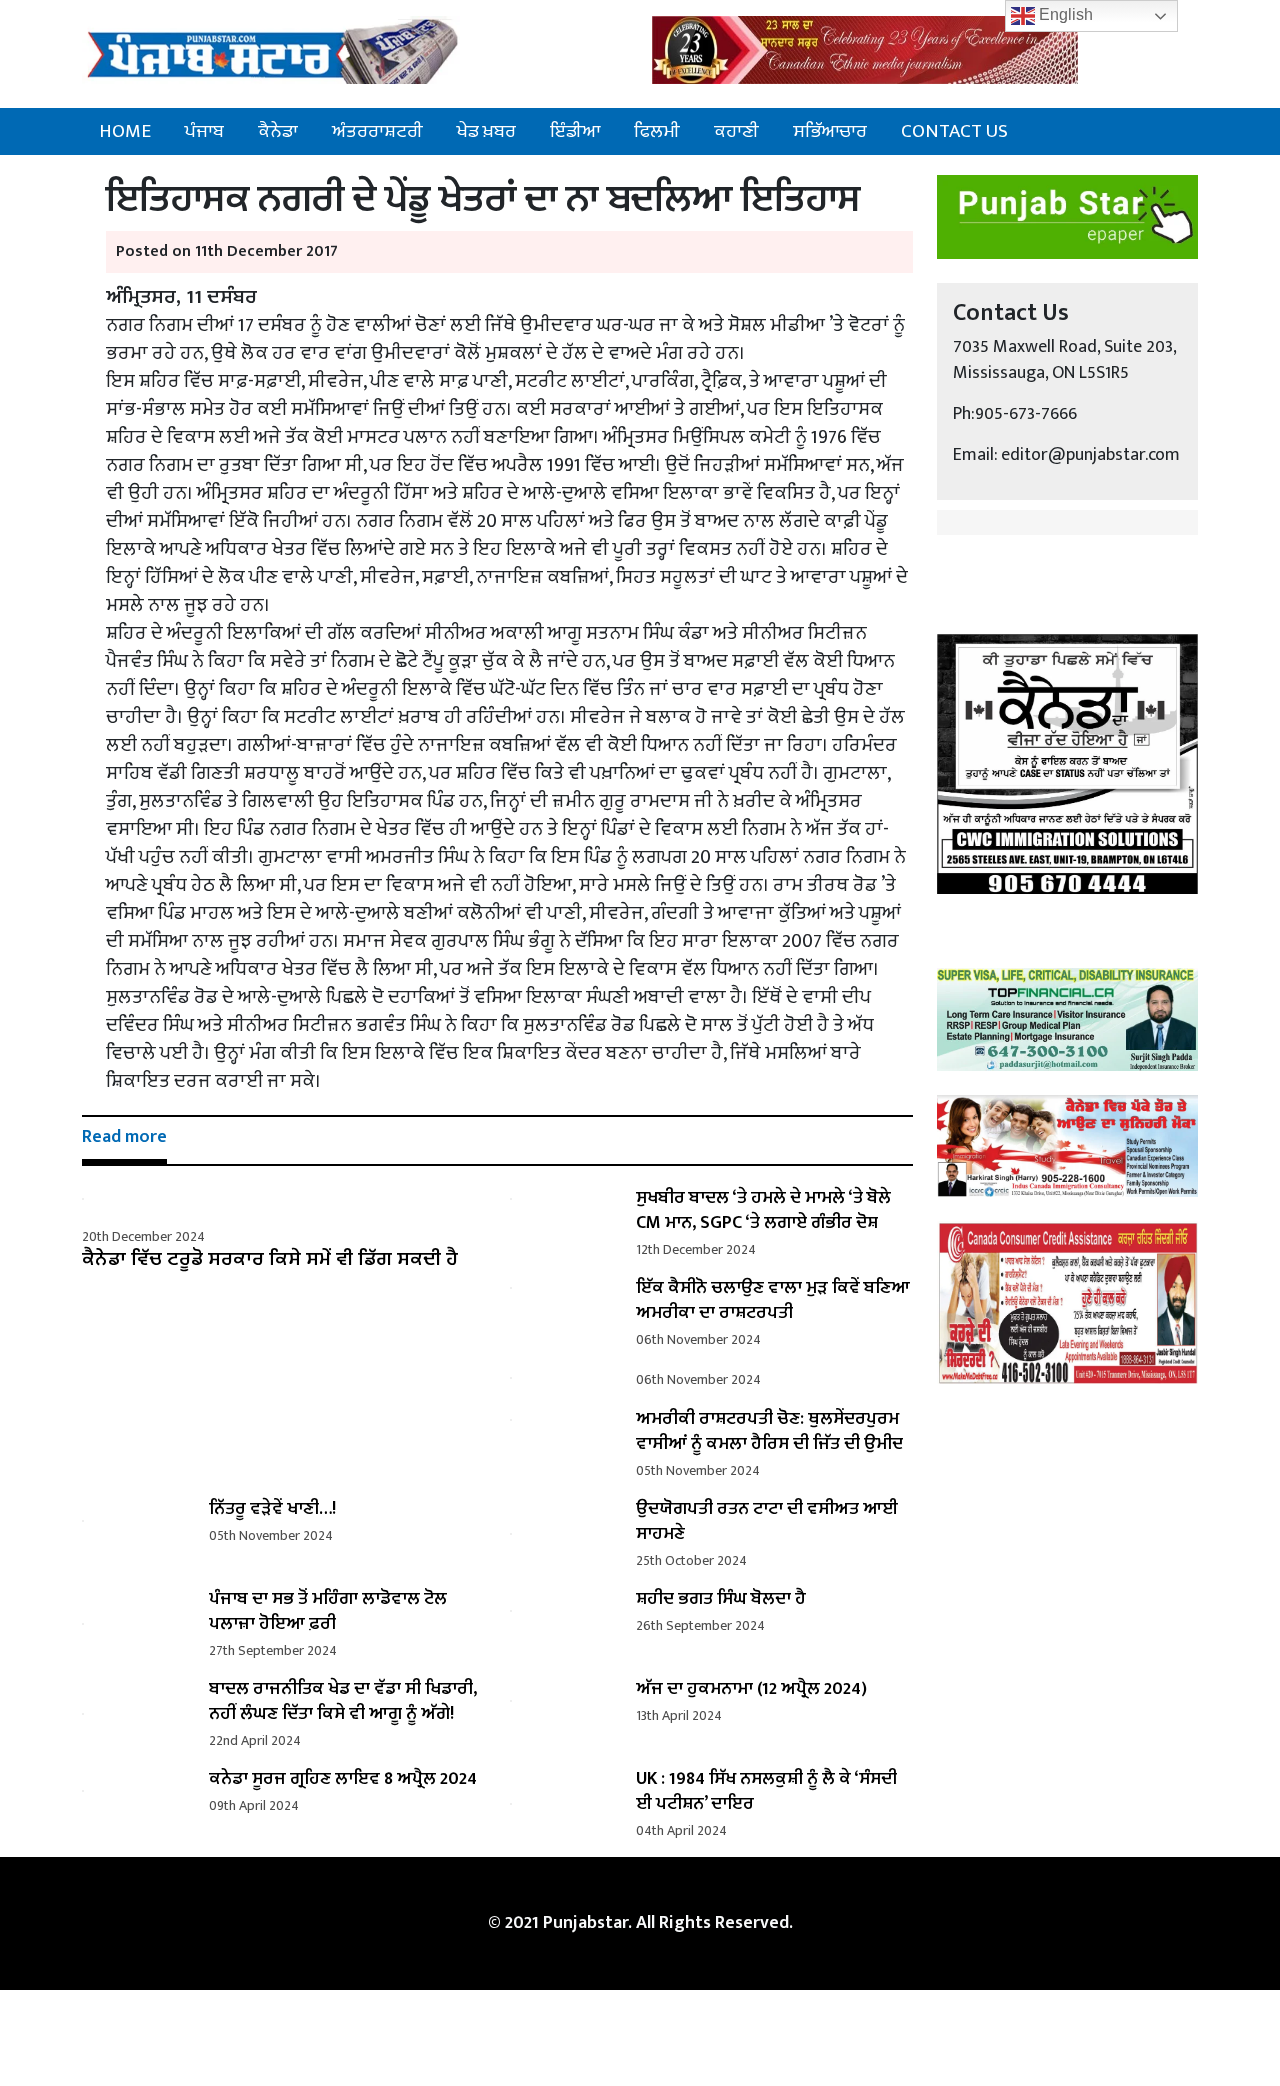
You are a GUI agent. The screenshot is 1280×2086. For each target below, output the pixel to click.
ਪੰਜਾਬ (204, 131)
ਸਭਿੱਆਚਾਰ (830, 131)
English (1064, 14)
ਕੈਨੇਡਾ (278, 131)
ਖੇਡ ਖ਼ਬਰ (486, 131)
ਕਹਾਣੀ (736, 131)
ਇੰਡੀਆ (575, 131)
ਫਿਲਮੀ (657, 131)
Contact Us (954, 131)
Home (125, 131)
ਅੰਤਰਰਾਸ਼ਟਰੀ (377, 131)
